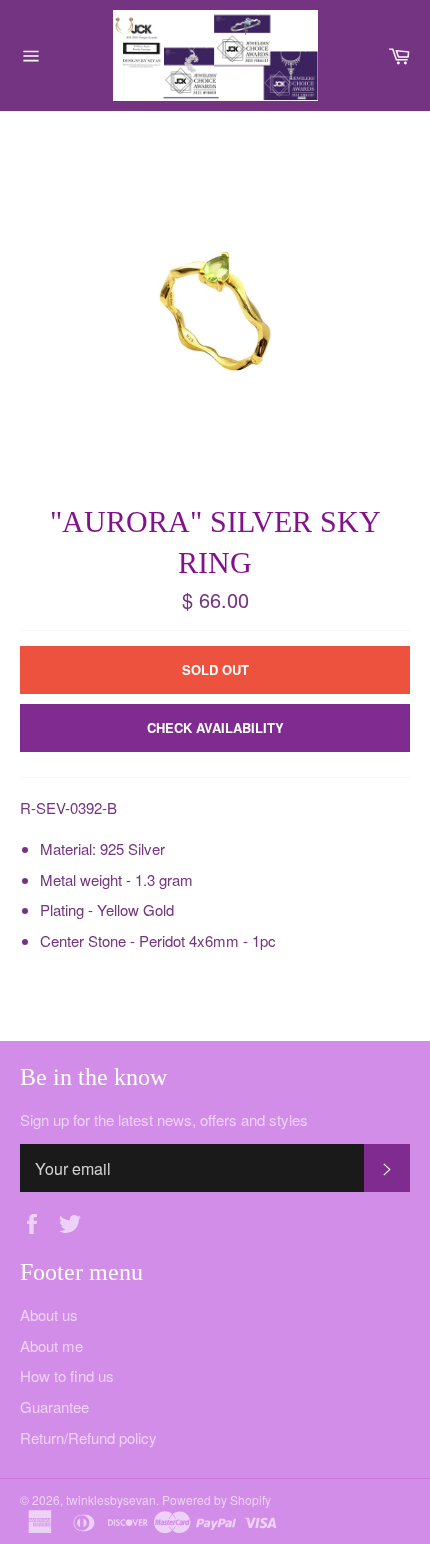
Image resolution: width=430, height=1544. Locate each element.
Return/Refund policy (88, 1437)
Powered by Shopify (216, 1499)
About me (51, 1345)
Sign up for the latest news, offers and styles (164, 1120)
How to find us (67, 1375)
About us (49, 1314)
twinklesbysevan (111, 1499)
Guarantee (54, 1406)
